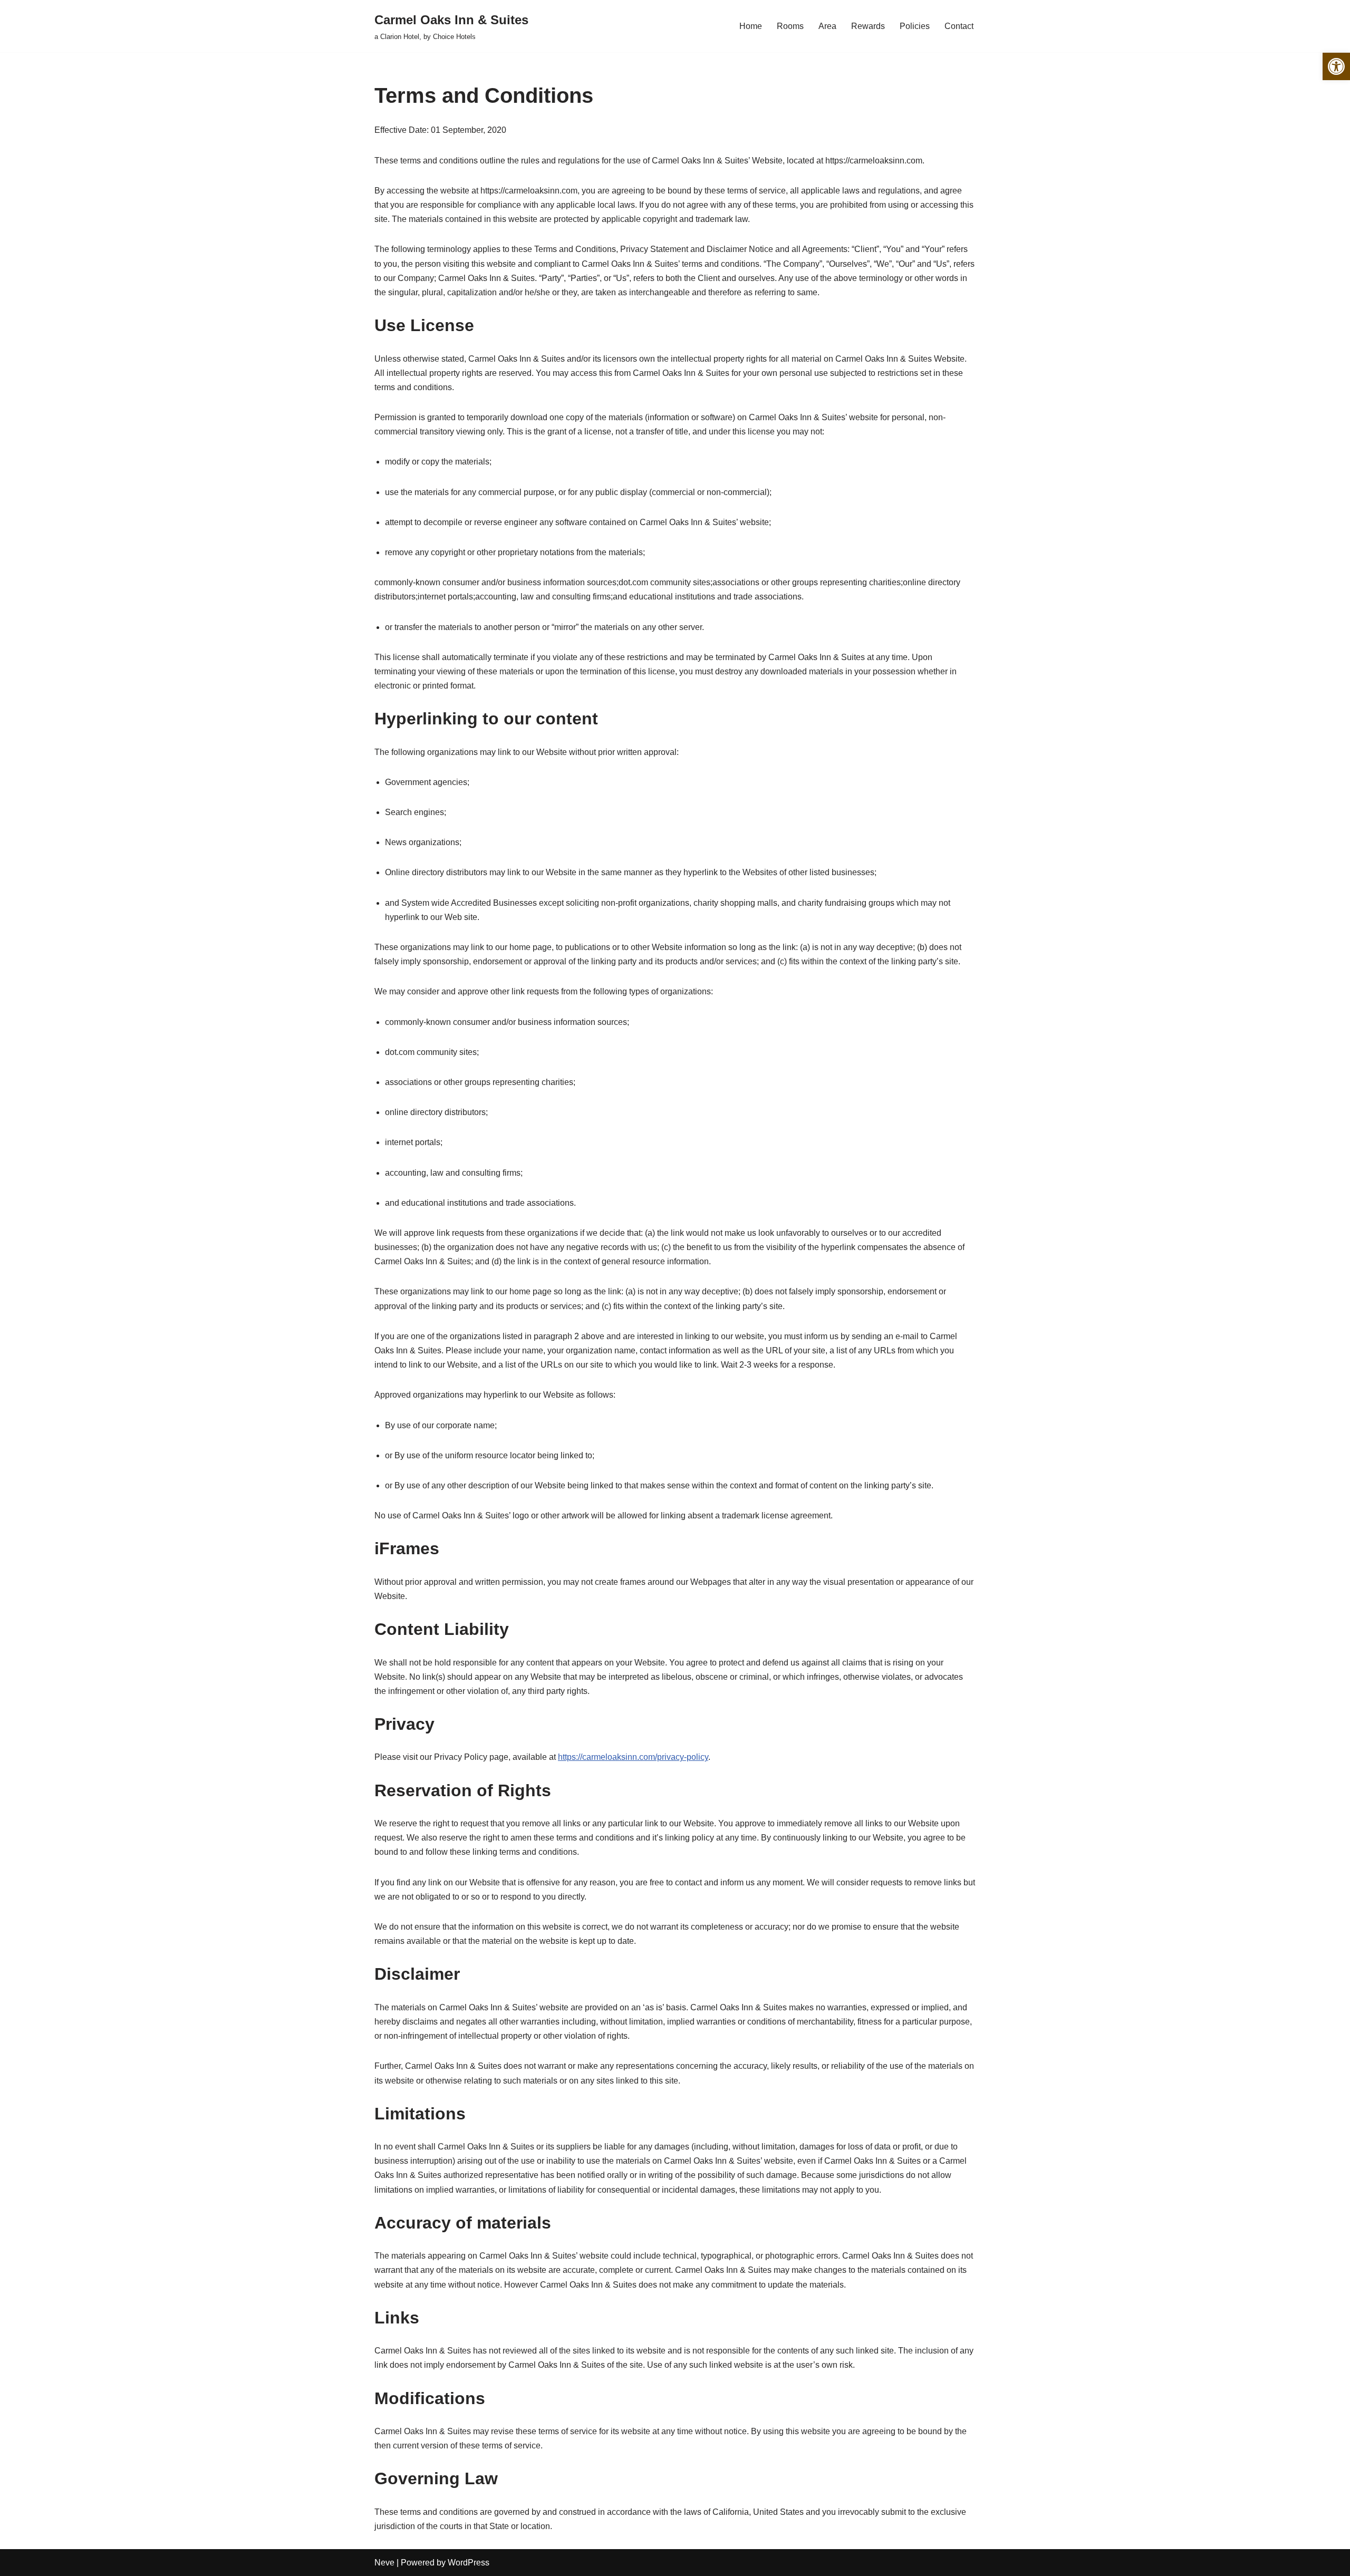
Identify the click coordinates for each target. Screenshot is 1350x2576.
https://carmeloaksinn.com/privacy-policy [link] (633, 1757)
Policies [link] (915, 26)
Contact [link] (959, 26)
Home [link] (751, 26)
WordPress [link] (469, 2563)
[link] (1336, 66)
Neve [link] (384, 2563)
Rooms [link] (790, 26)
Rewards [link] (868, 26)
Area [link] (827, 26)
